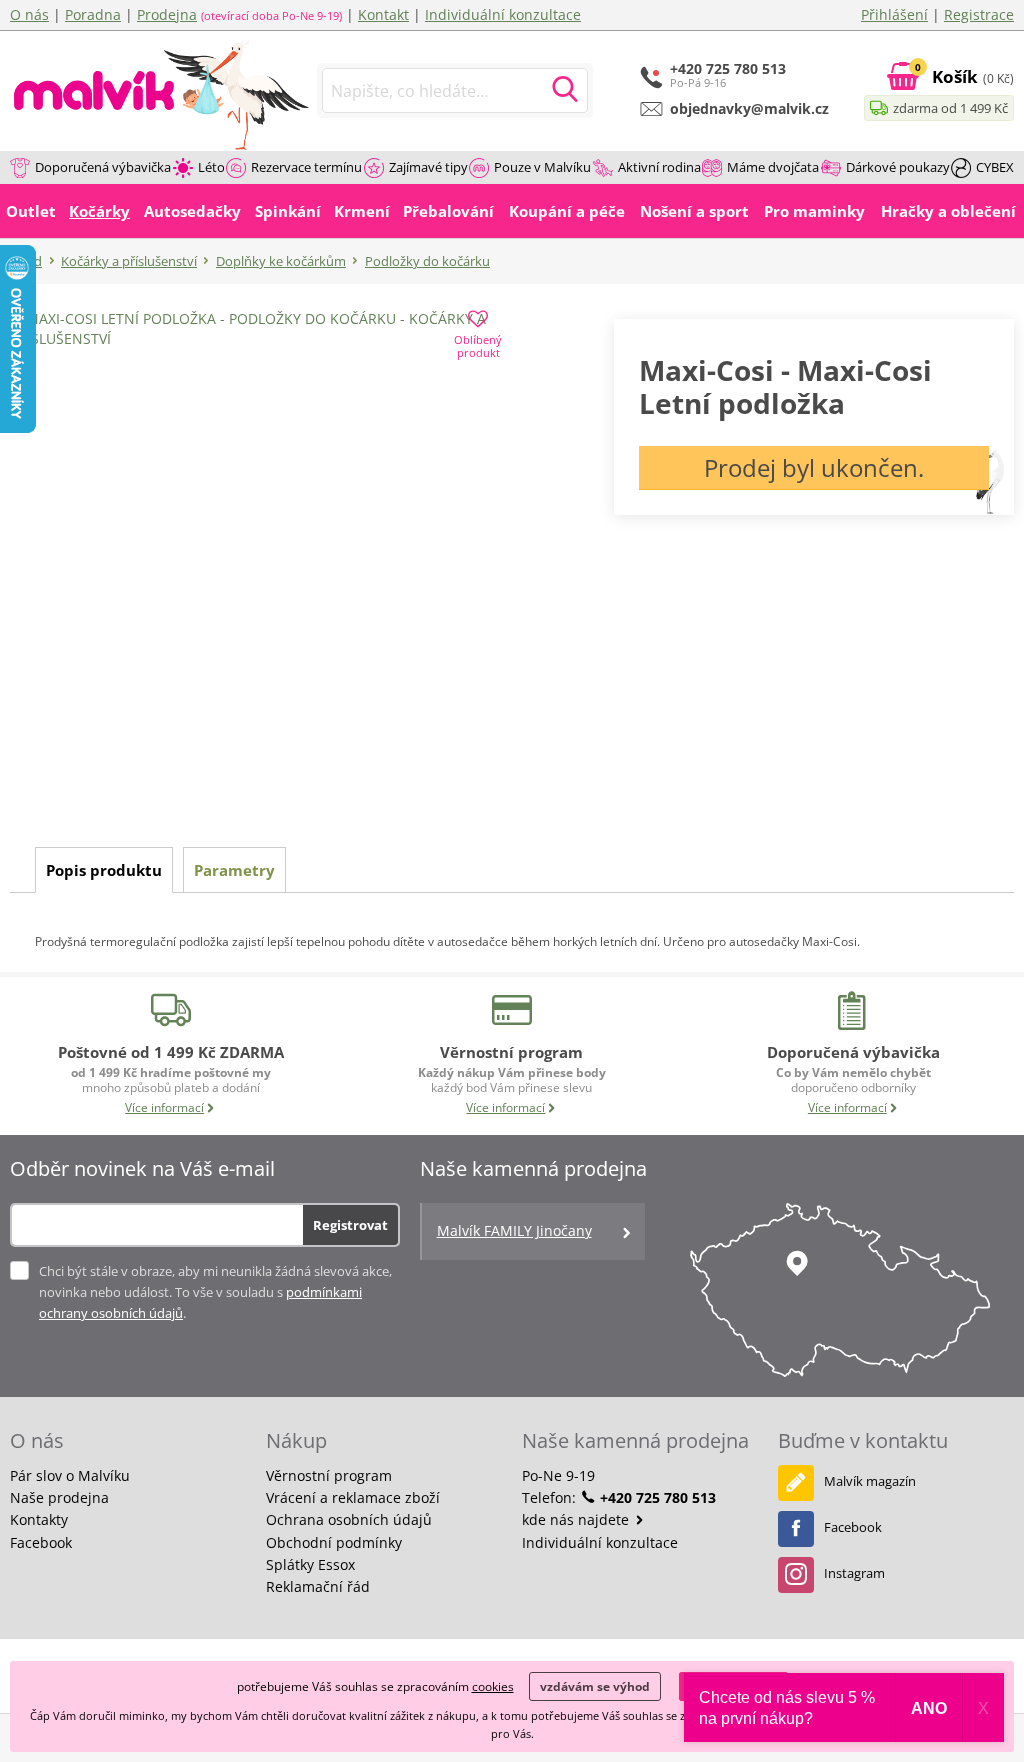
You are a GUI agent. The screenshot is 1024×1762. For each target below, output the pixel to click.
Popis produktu (104, 870)
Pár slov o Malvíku (70, 1475)
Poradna (93, 14)
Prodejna (167, 14)
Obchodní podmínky (334, 1542)
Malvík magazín (870, 1481)
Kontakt (383, 14)
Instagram (854, 1573)
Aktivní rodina (659, 167)
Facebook (41, 1542)
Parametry (234, 870)
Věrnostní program (329, 1475)
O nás (29, 14)
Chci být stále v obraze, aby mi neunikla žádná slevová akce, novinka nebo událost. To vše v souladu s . (215, 1292)
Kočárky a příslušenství (129, 261)
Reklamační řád (318, 1586)
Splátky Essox (310, 1564)
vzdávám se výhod (595, 1686)
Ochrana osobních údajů (349, 1519)
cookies (493, 1686)
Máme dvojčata (773, 167)
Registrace (979, 14)
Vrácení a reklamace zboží (353, 1497)
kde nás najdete (577, 1519)
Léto (211, 167)
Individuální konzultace (503, 14)
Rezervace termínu (306, 167)
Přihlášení (894, 14)
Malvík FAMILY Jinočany (514, 1230)
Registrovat (350, 1225)
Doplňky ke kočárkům (281, 261)
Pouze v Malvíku (542, 167)
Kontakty (39, 1519)
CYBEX (995, 167)
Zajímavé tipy (428, 167)
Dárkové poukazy (898, 167)
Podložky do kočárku (427, 261)
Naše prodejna (59, 1497)
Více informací (164, 1107)
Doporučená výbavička (103, 167)
